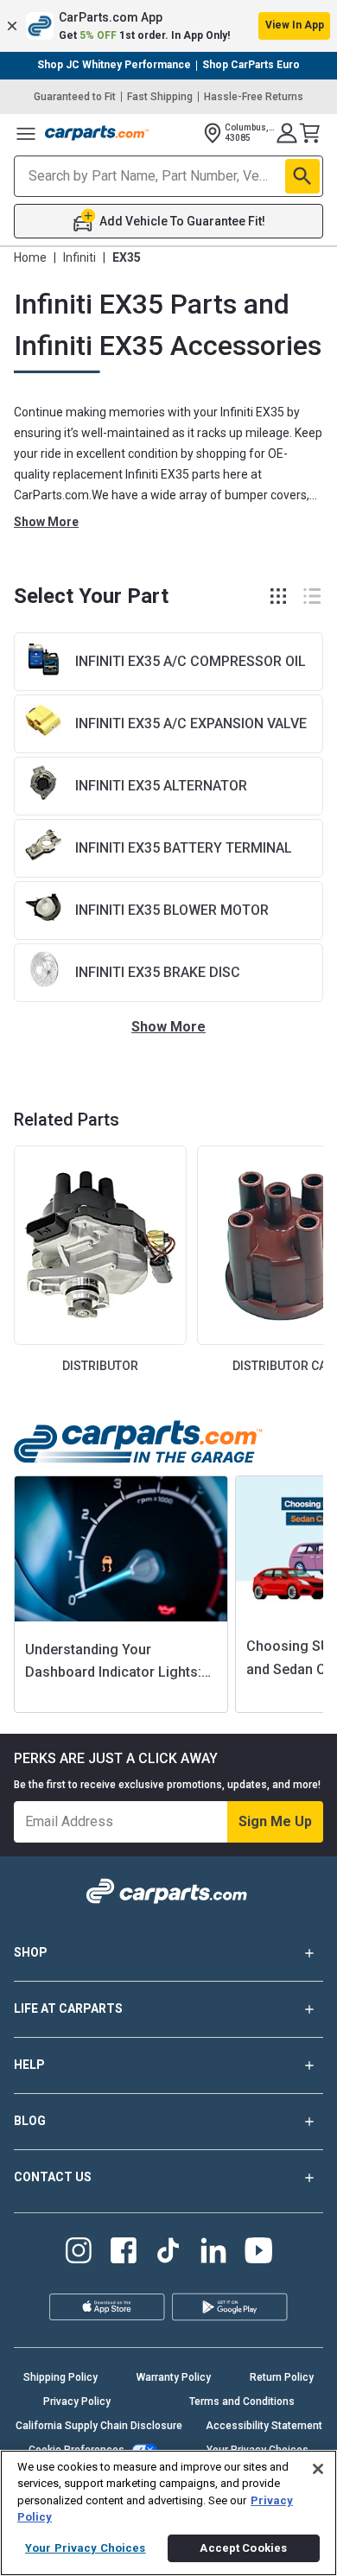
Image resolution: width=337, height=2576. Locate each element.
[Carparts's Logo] (97, 133)
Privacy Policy (77, 2402)
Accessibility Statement (264, 2426)
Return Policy (282, 2377)
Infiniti (79, 257)
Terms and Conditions (242, 2402)
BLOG (30, 2121)
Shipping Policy (60, 2377)
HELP (29, 2065)
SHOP (31, 1952)
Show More (46, 522)
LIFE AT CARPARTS (68, 2008)
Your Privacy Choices (86, 2548)
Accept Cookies (243, 2548)
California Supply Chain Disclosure (99, 2426)
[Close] (318, 2469)
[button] (168, 26)
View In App (295, 25)
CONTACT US (53, 2177)
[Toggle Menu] (26, 133)
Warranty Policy (174, 2377)
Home (30, 257)
